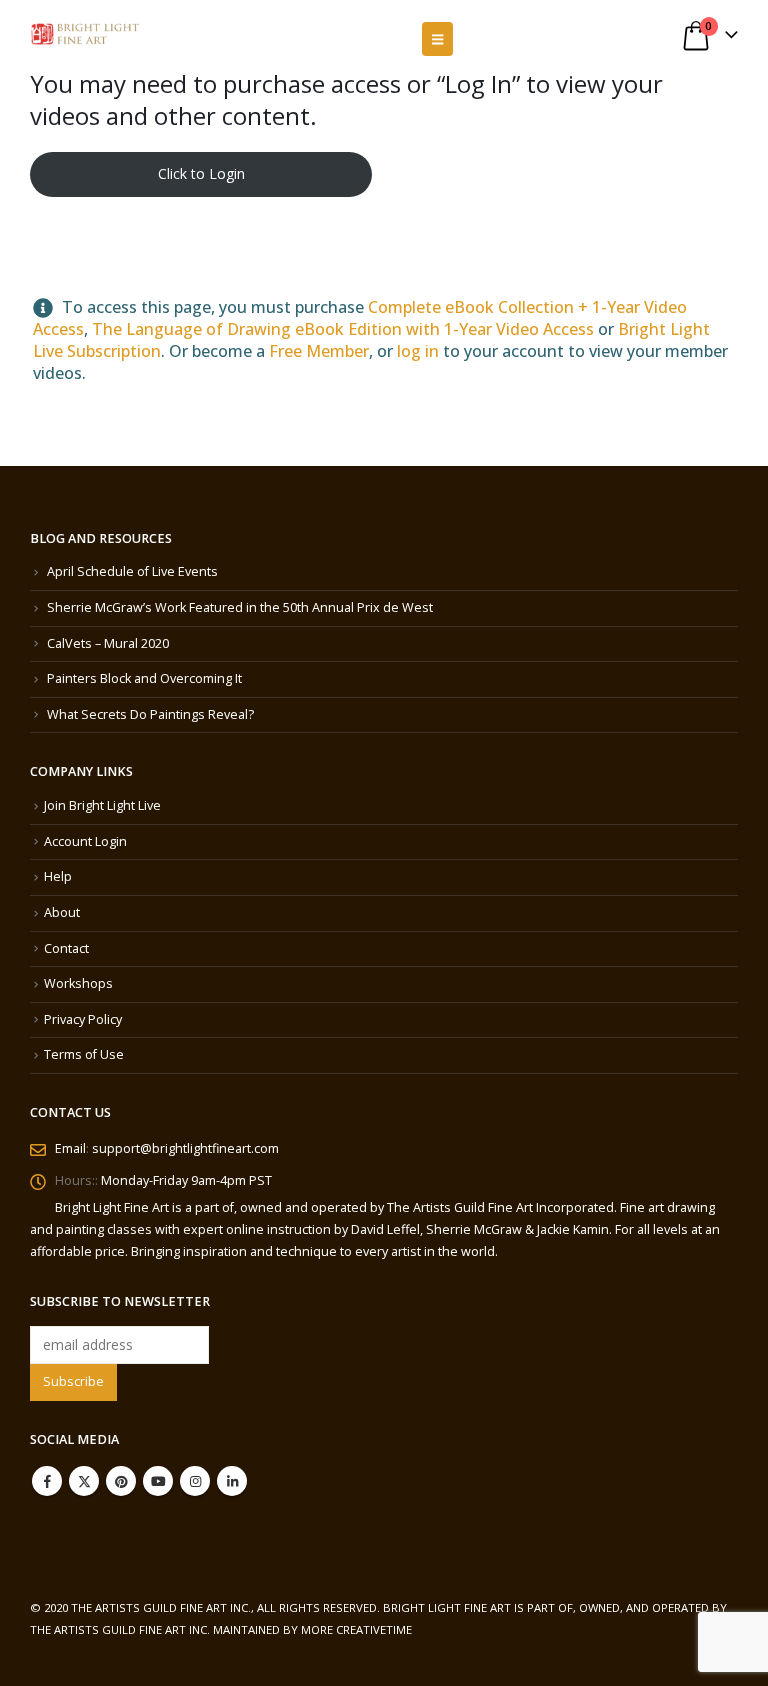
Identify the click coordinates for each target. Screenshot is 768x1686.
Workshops (78, 983)
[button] (437, 39)
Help (58, 876)
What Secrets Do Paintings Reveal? (150, 714)
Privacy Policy (83, 1019)
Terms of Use (84, 1054)
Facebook (47, 1481)
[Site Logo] (85, 34)
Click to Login (201, 173)
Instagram (195, 1481)
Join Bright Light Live (102, 805)
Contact (66, 948)
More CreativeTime (356, 1629)
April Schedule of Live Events (132, 571)
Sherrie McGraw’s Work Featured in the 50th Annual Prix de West (240, 607)
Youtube (158, 1481)
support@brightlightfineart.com (185, 1148)
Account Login (85, 841)
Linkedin (232, 1481)
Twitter (84, 1481)
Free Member (319, 351)
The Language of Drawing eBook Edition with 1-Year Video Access (343, 329)
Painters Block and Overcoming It (144, 678)
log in (418, 351)
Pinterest (121, 1481)
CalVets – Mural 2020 (108, 643)
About (62, 912)
